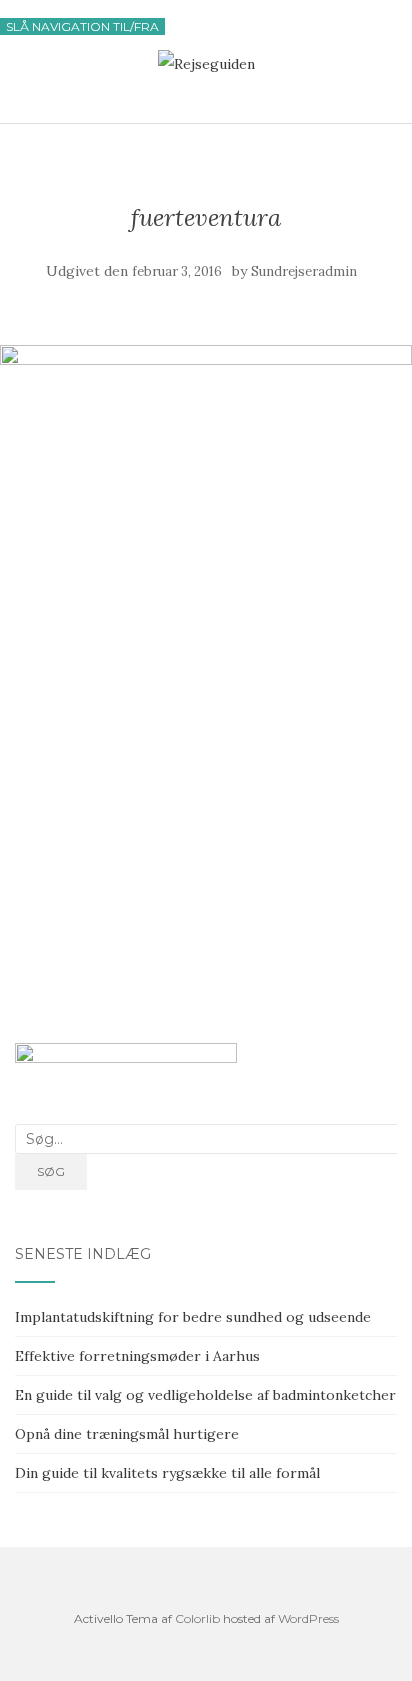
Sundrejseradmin (304, 271)
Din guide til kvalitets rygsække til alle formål (167, 1473)
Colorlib (197, 1618)
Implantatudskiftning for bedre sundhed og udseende (193, 1317)
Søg (51, 1171)
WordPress (308, 1618)
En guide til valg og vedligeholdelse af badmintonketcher (205, 1395)
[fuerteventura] (206, 360)
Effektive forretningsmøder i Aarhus (137, 1356)
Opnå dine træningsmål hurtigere (127, 1434)
